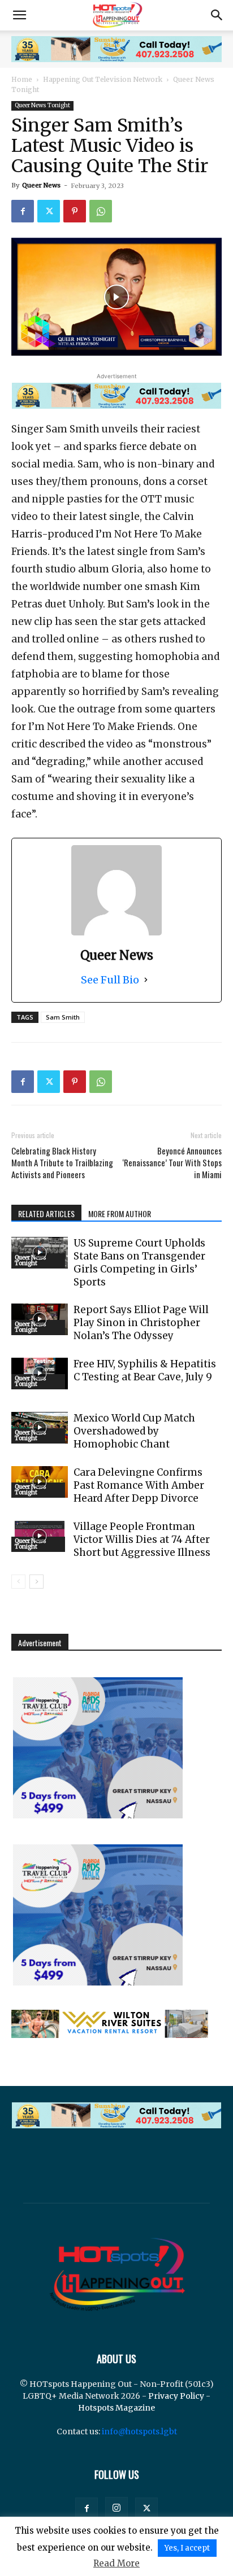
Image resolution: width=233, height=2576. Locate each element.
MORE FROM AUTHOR (120, 1213)
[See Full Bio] (146, 980)
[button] (19, 15)
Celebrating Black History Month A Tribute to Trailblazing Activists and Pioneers (62, 1163)
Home (22, 79)
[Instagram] (116, 2508)
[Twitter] (49, 211)
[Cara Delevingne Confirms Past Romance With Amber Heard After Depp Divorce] (40, 1482)
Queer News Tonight (42, 105)
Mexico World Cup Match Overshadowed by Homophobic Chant (134, 1431)
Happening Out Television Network (103, 79)
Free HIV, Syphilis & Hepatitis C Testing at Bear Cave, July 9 (145, 1370)
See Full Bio (110, 980)
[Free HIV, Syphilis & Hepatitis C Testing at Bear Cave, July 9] (40, 1374)
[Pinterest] (75, 211)
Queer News (41, 185)
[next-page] (36, 1582)
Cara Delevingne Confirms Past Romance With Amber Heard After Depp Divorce (139, 1485)
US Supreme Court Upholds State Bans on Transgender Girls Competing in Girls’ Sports (139, 1263)
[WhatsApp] (101, 211)
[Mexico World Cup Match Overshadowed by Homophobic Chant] (40, 1428)
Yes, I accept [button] (187, 2548)
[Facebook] (23, 211)
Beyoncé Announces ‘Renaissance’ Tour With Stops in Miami (172, 1163)
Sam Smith (63, 1017)
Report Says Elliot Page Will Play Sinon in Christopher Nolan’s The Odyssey (141, 1323)
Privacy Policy (176, 2396)
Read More (116, 2563)
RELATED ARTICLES (46, 1213)
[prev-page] (18, 1582)
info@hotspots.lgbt (139, 2431)
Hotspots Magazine (116, 2408)
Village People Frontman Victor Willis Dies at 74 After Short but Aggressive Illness (142, 1540)
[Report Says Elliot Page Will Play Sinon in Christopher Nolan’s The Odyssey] (40, 1319)
